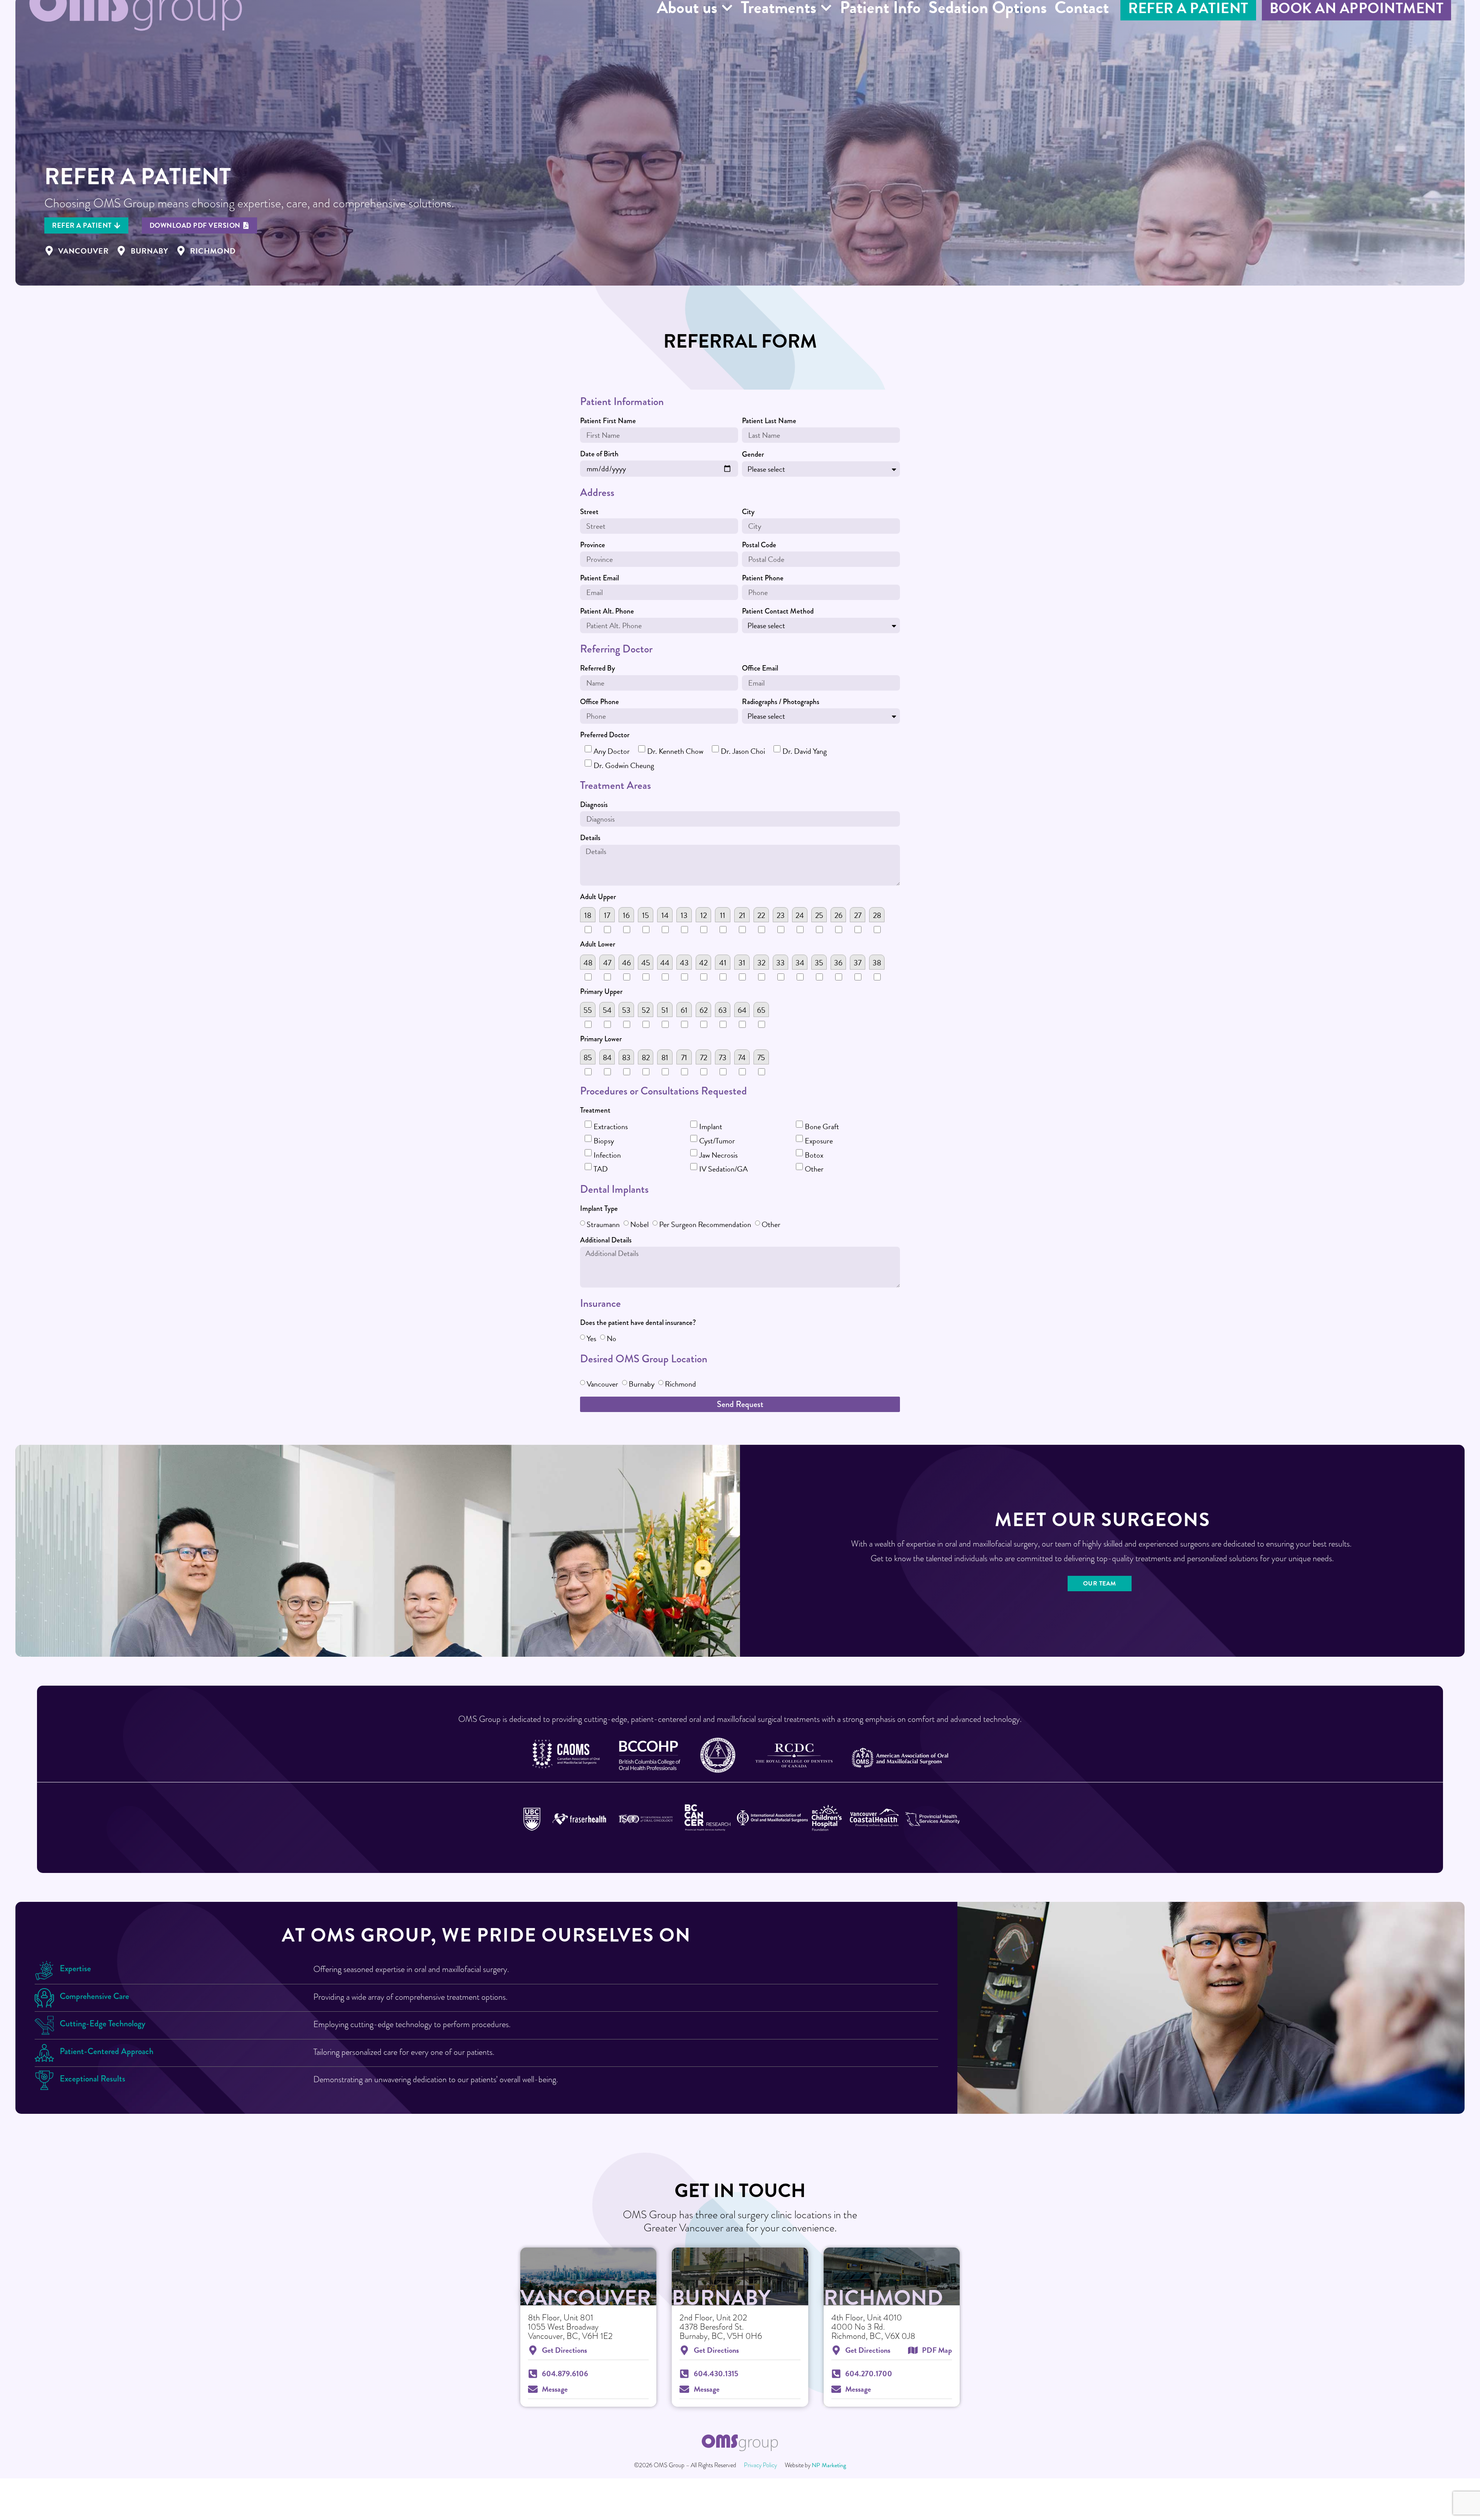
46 (626, 963)
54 (607, 1010)
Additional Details (606, 1241)
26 (838, 915)
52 (646, 1010)
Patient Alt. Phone (607, 612)
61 (684, 1010)
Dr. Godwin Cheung (624, 765)
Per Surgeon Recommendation (705, 1224)
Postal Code (759, 546)
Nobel (639, 1224)
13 (684, 915)
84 (607, 1057)
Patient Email (600, 579)
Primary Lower (601, 1040)
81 (665, 1057)
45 (646, 963)
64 (742, 1010)
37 (858, 963)
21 (742, 915)
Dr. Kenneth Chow (675, 751)
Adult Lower (598, 945)
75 (761, 1057)
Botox (814, 1155)
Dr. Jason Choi (743, 751)
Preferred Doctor (605, 736)
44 (665, 963)
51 (665, 1010)
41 (723, 963)
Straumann (603, 1224)
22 (761, 915)
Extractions (611, 1126)
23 (781, 915)
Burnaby (642, 1384)
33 (780, 963)
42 (703, 963)
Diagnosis (594, 805)
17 (607, 915)
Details (590, 839)
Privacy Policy (760, 2465)
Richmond (680, 1384)
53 (626, 1010)
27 (858, 915)
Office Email (760, 669)
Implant (711, 1126)
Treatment (595, 1111)
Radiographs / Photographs (781, 703)
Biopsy (604, 1141)
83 (626, 1057)
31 (742, 963)
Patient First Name (608, 422)
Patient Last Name (769, 422)
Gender (753, 455)
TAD (601, 1169)
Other (814, 1169)
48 (588, 963)
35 (819, 963)
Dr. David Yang (805, 751)
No (611, 1338)
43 (684, 963)
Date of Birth (599, 455)
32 (761, 963)
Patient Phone (763, 579)
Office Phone (600, 703)
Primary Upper (601, 992)
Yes (591, 1338)
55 (588, 1010)
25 (819, 915)
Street (589, 513)
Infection (607, 1155)
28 (877, 915)
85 (588, 1057)
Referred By (598, 669)
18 (588, 915)
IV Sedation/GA (723, 1169)
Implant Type (599, 1209)
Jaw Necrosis (718, 1155)
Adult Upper (598, 898)
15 (646, 915)
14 (665, 915)
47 (607, 963)
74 (742, 1057)
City (748, 513)
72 (704, 1057)
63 (723, 1010)
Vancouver (602, 1384)
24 (800, 915)
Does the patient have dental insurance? (638, 1323)
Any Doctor (612, 751)
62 (704, 1010)
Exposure (819, 1141)
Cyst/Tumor (717, 1141)
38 (877, 963)
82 (646, 1057)
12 (704, 915)
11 (723, 915)
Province (593, 546)
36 (838, 963)
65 (761, 1010)
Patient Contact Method (778, 612)
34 (800, 963)
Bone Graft (822, 1126)
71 (684, 1057)
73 (723, 1057)
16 (626, 915)
